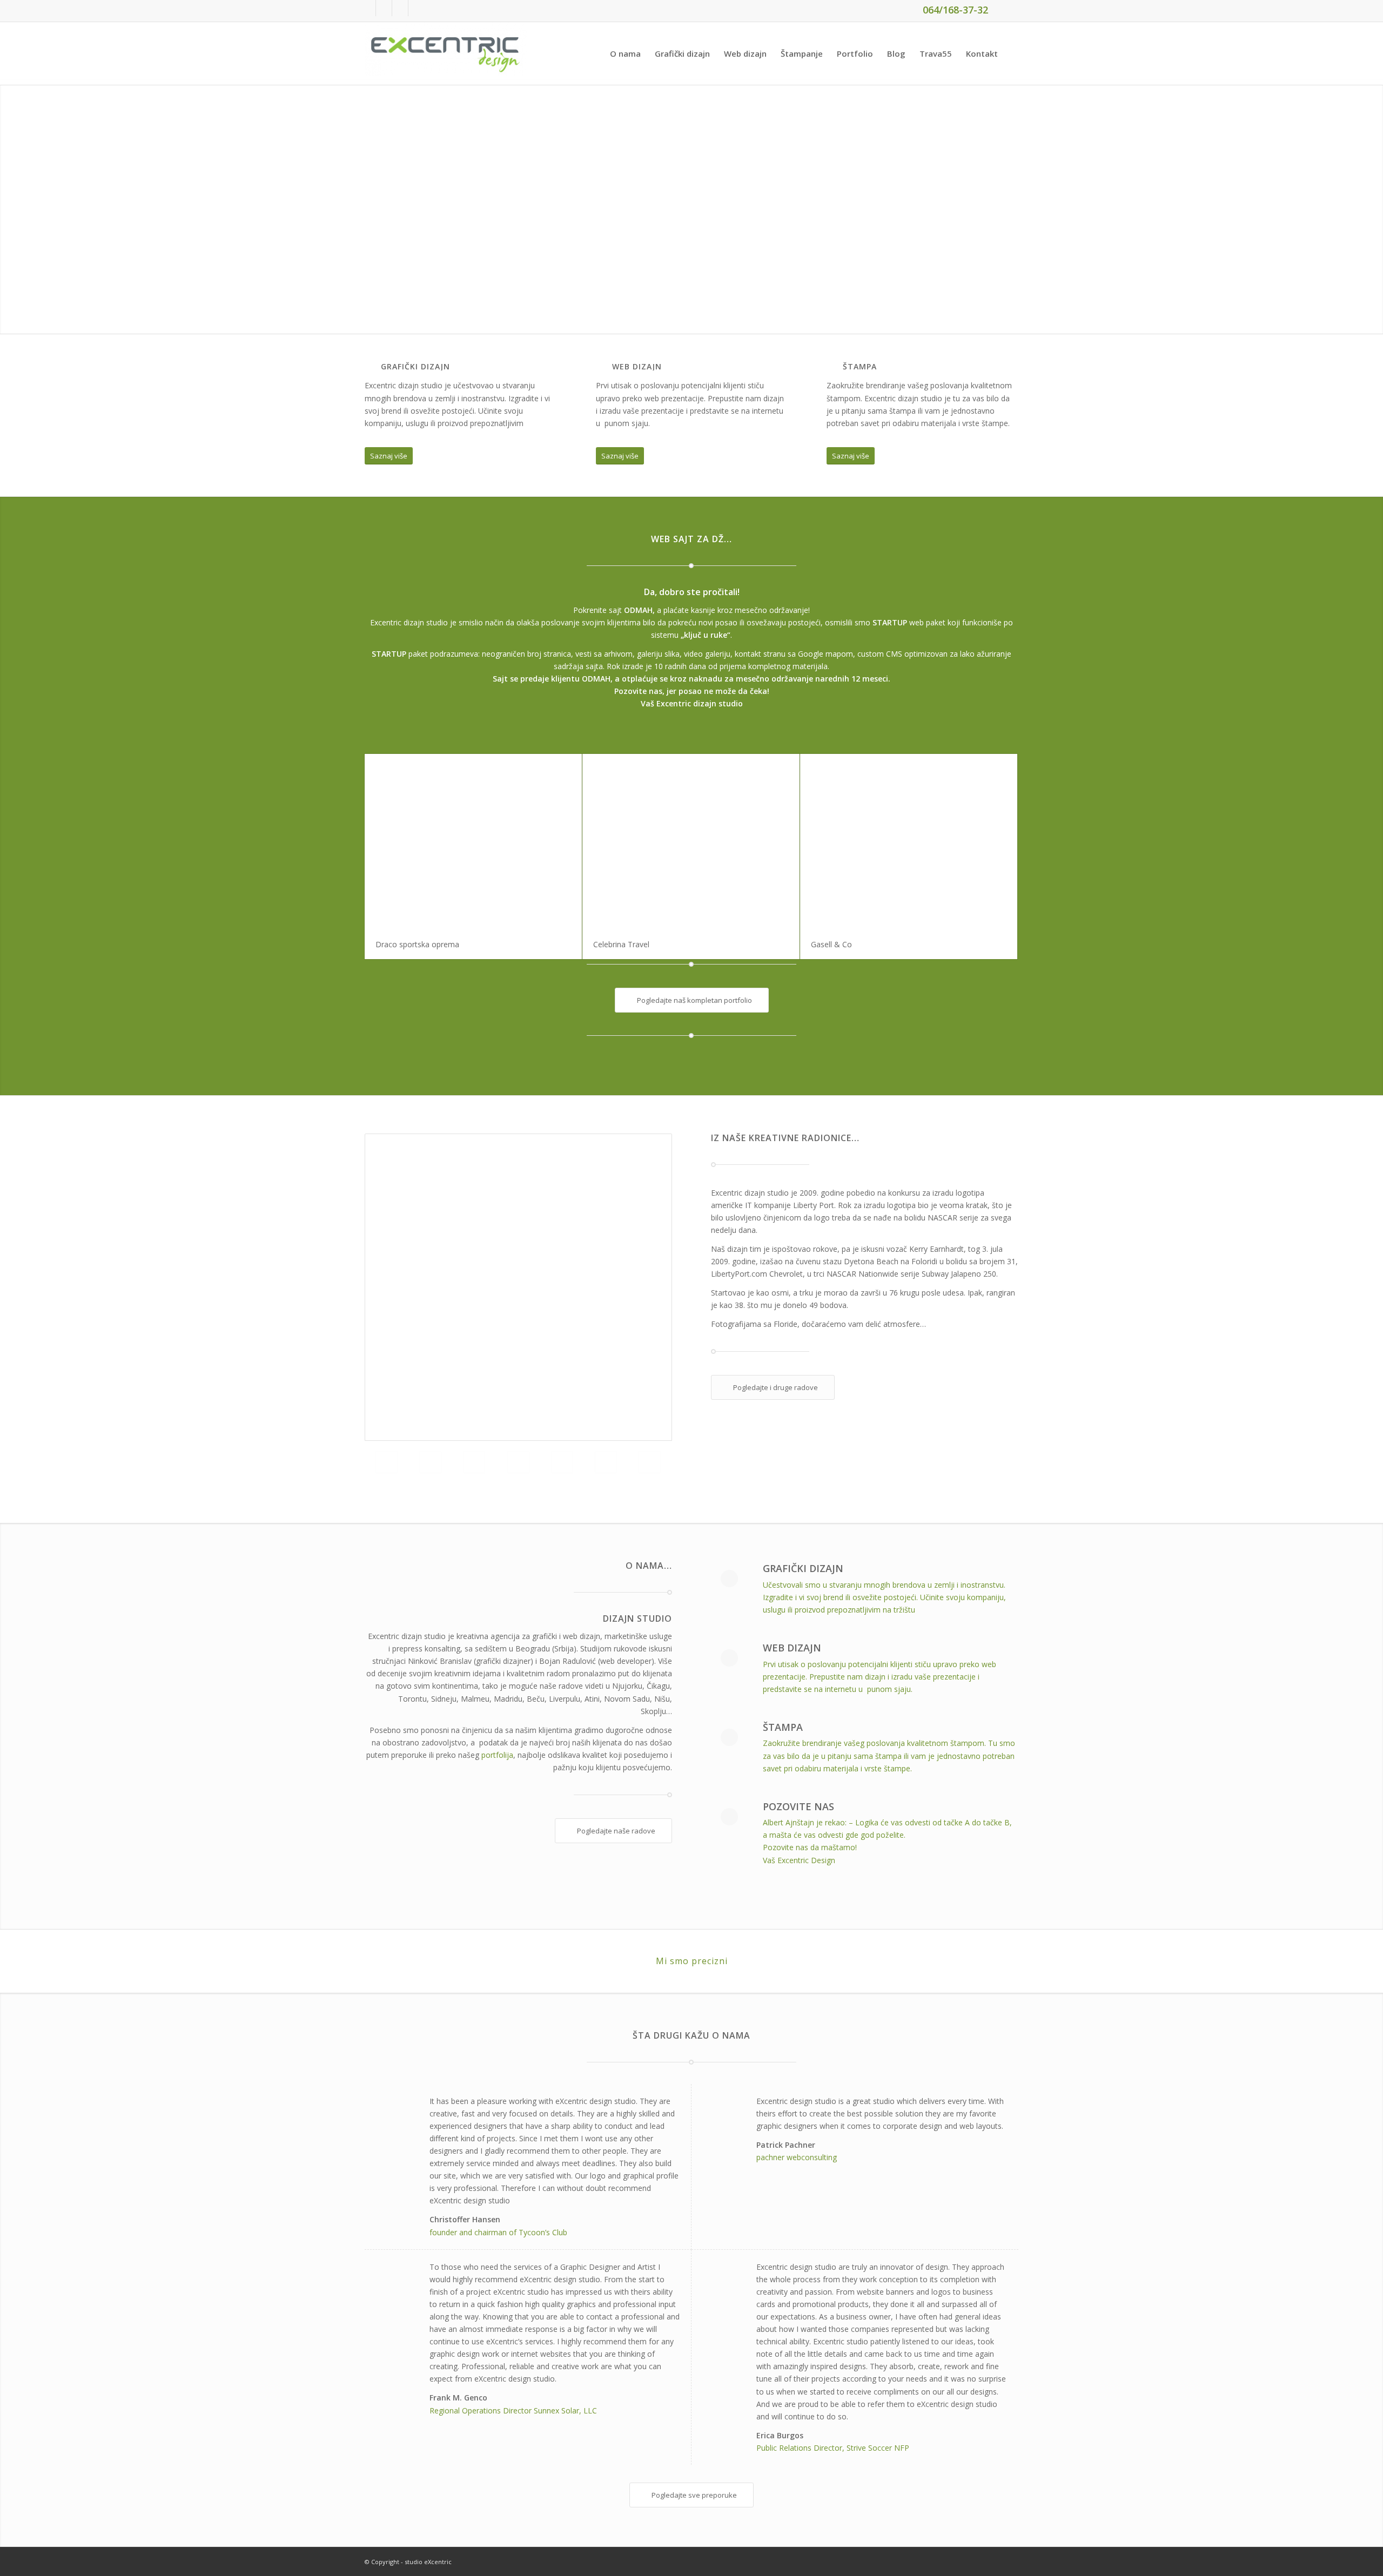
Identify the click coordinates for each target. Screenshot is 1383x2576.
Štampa (783, 1727)
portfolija (497, 1755)
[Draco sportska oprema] (473, 842)
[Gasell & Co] (909, 842)
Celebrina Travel (621, 944)
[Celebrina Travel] (691, 842)
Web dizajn (792, 1648)
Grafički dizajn (803, 1568)
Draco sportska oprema (417, 944)
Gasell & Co (831, 944)
